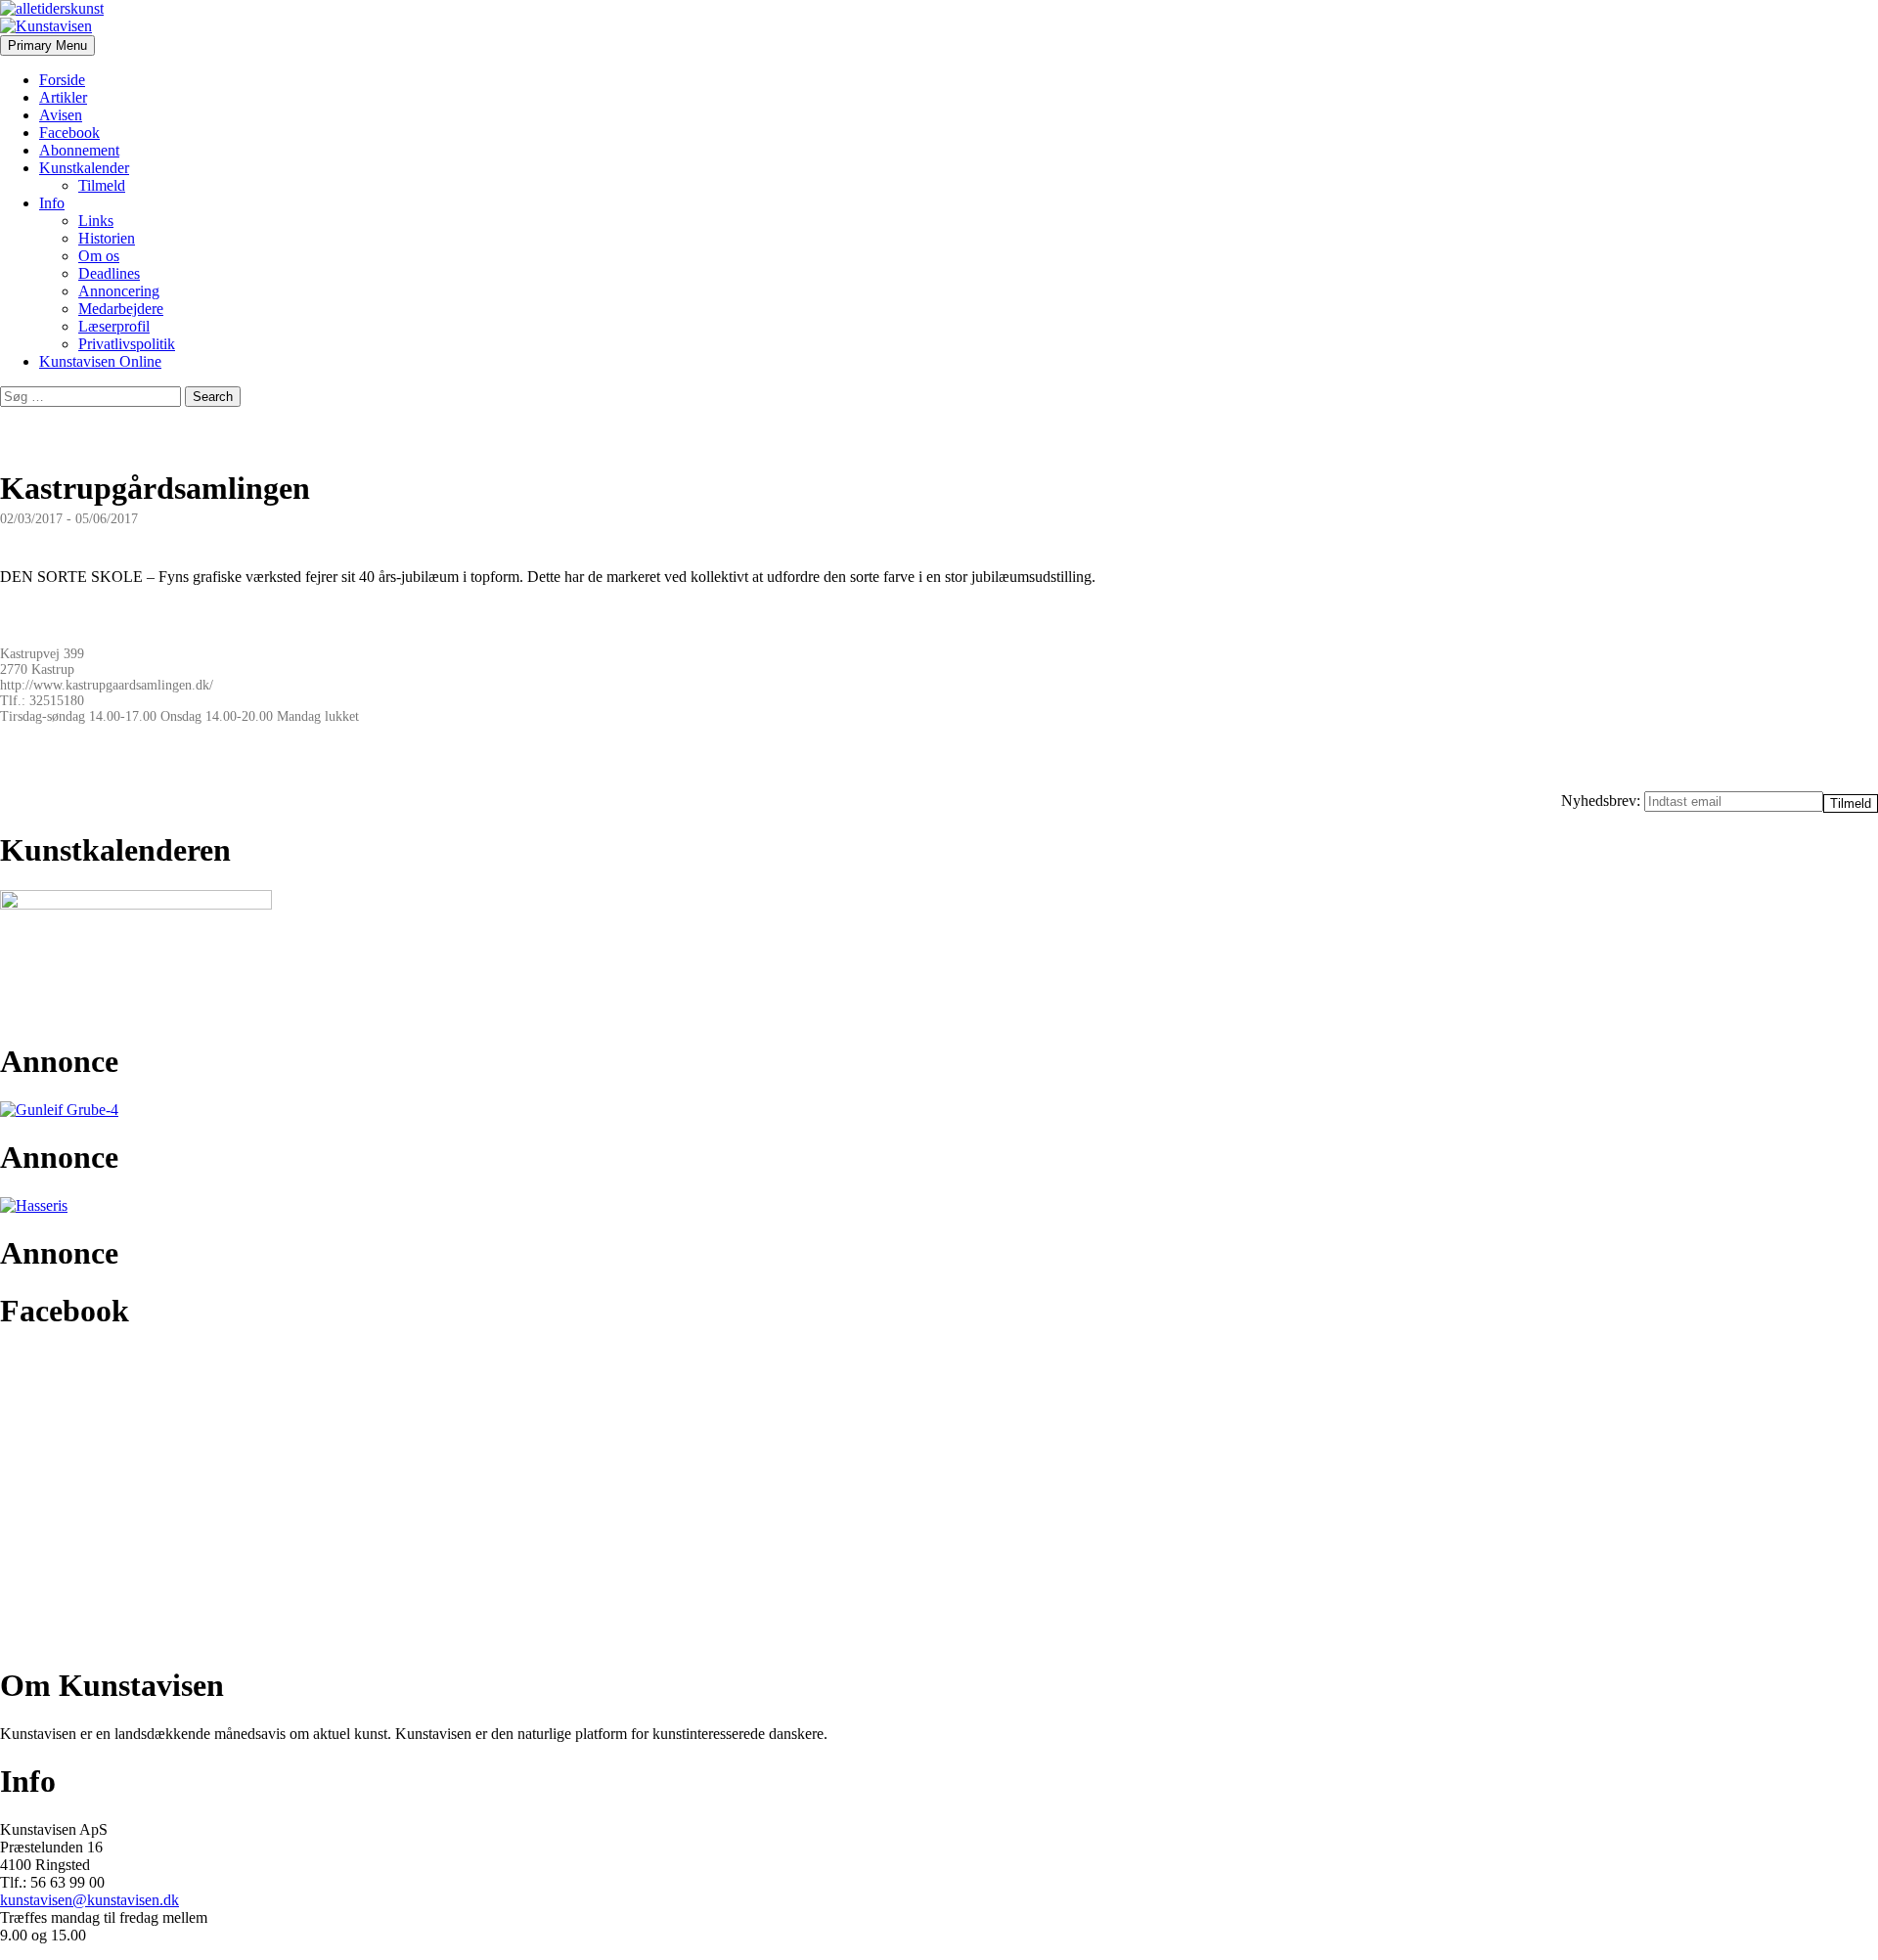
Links (96, 221)
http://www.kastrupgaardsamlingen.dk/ (107, 685)
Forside (62, 80)
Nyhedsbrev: (1603, 801)
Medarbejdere (121, 309)
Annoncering (119, 291)
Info (52, 203)
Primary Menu (47, 45)
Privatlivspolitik (127, 344)
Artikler (63, 97)
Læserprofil (114, 326)
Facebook (69, 133)
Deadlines (109, 273)
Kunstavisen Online (100, 361)
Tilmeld (102, 185)
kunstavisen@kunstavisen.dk (89, 1900)
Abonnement (79, 150)
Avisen (61, 115)
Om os (99, 256)
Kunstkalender (84, 168)
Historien (107, 238)
